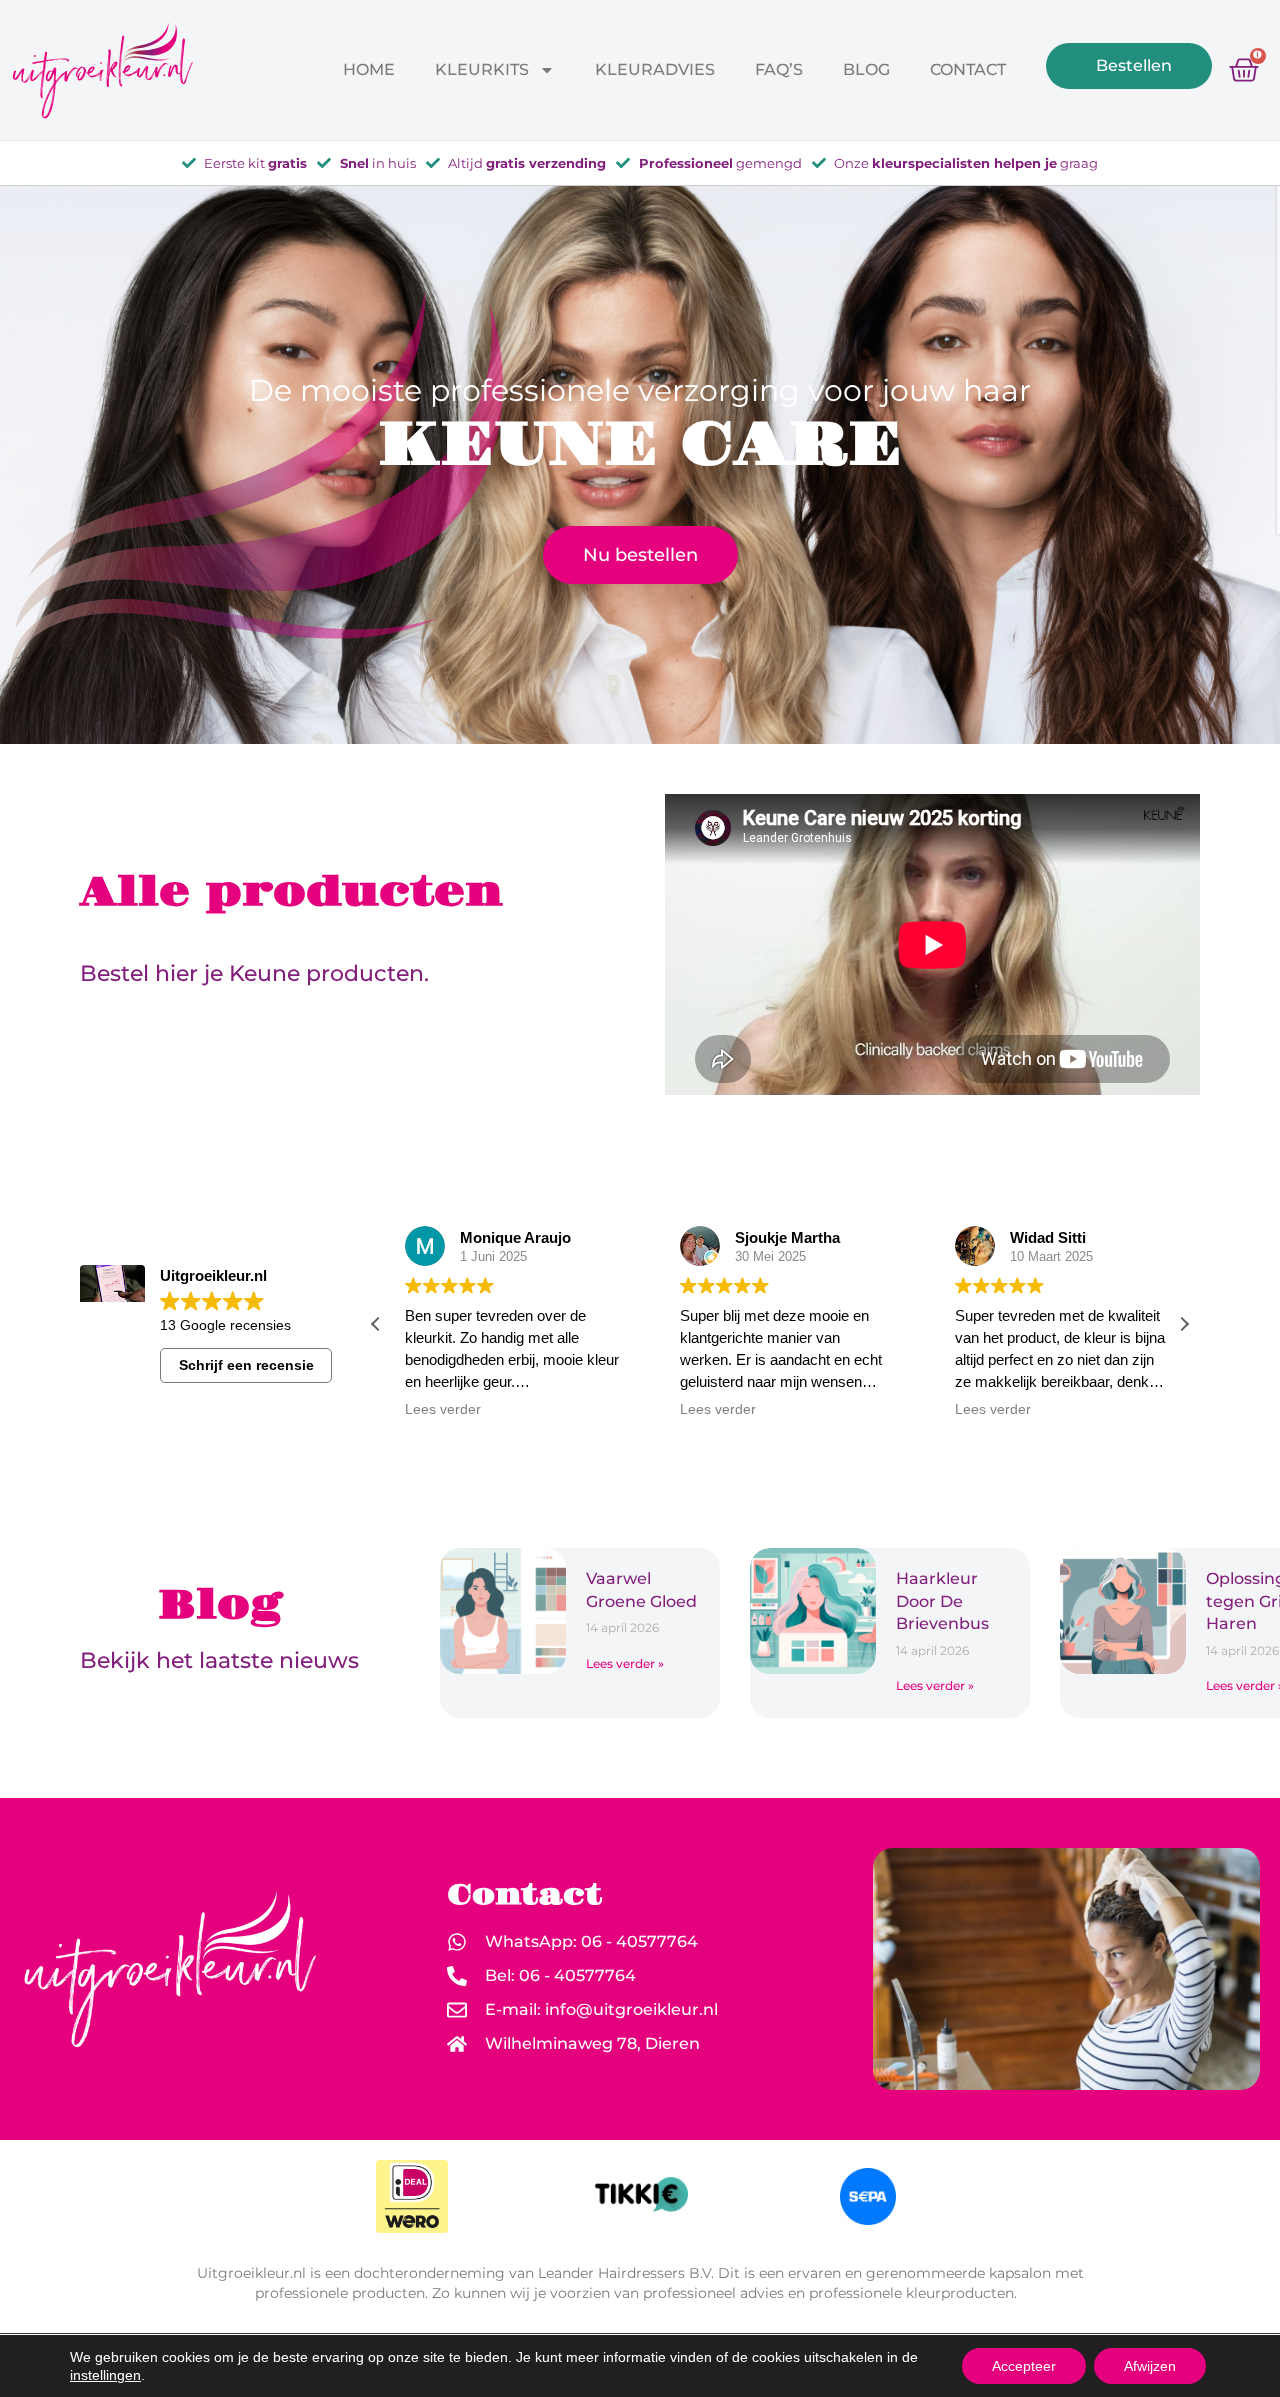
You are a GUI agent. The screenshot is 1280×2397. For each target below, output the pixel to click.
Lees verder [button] (436, 1409)
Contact (968, 69)
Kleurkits (482, 69)
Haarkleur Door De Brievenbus (944, 1601)
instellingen (105, 2375)
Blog (866, 69)
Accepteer (1024, 2366)
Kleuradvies (655, 69)
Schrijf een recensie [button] (246, 1365)
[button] (1184, 1324)
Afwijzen (1150, 2366)
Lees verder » (625, 1663)
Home (369, 69)
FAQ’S (779, 69)
